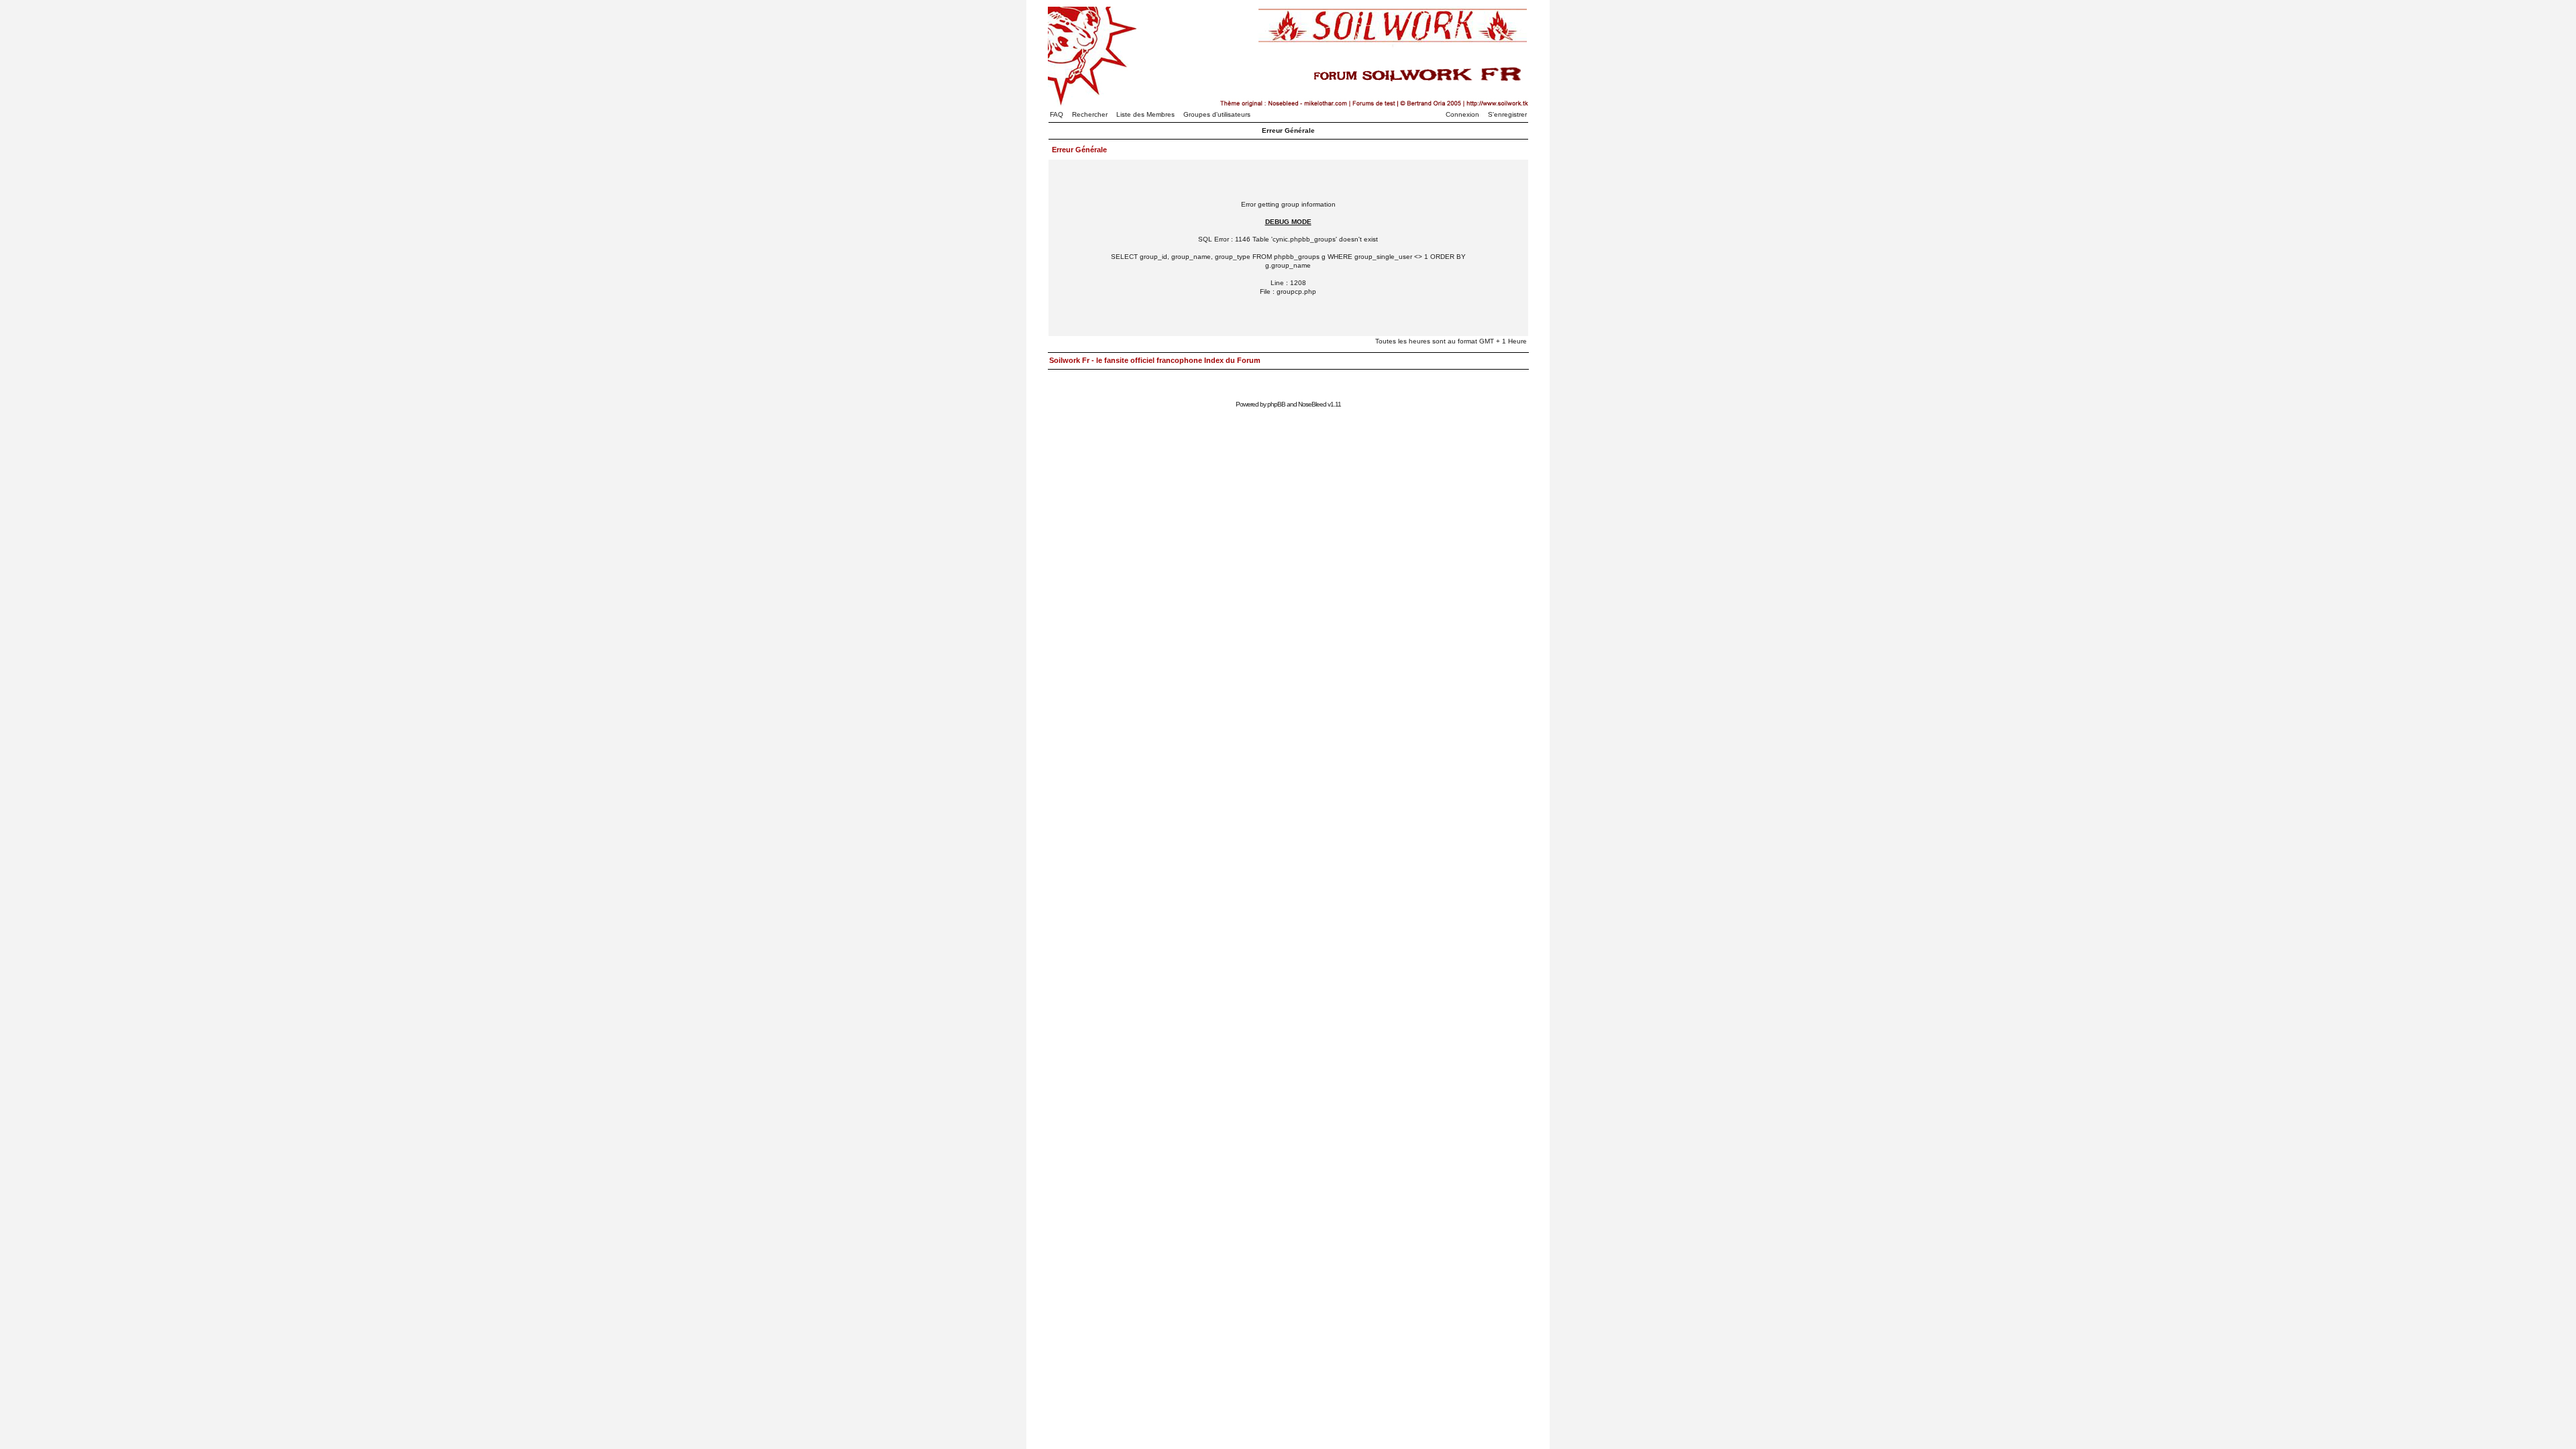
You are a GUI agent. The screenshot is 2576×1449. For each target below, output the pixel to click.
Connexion (1462, 114)
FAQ (1057, 114)
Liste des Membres (1145, 114)
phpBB (1276, 404)
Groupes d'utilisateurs (1217, 114)
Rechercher (1090, 114)
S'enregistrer (1507, 114)
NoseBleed (1312, 404)
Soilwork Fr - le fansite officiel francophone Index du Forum (1155, 360)
